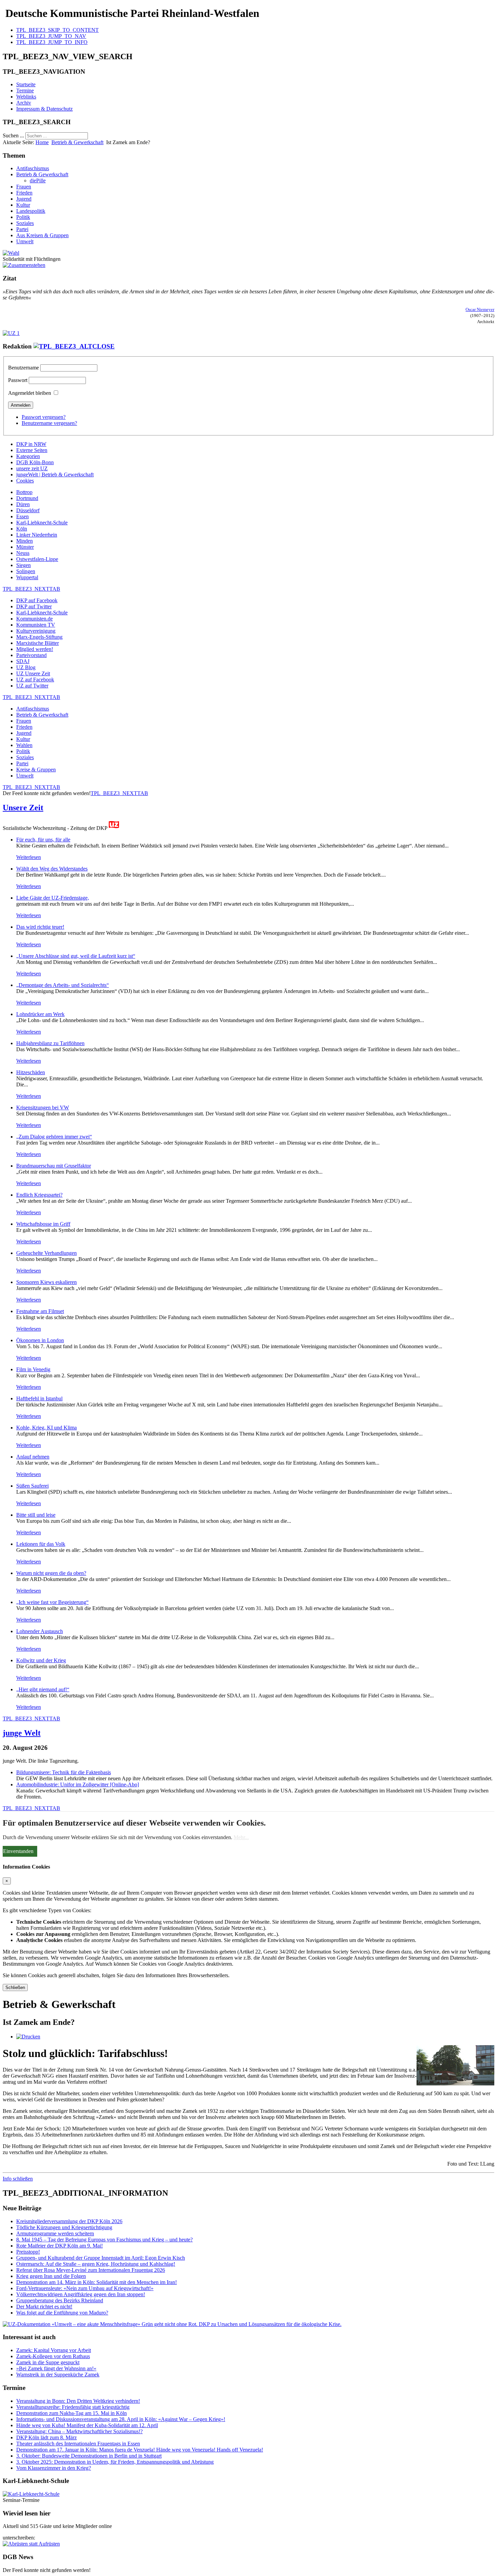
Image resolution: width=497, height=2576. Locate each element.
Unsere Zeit (23, 808)
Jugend (24, 199)
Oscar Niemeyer (480, 310)
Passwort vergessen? (44, 417)
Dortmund (27, 498)
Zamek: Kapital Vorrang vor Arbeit (54, 2350)
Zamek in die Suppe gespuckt (48, 2362)
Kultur (23, 205)
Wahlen (24, 745)
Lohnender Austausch (40, 1631)
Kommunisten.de (34, 619)
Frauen (24, 187)
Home (42, 142)
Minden (25, 541)
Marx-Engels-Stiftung (39, 637)
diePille (38, 180)
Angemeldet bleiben (30, 393)
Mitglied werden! (35, 649)
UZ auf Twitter (32, 686)
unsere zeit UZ (32, 468)
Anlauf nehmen (33, 1457)
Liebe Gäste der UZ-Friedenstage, (53, 898)
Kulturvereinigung (36, 631)
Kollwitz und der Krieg (41, 1660)
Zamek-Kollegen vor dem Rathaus (53, 2356)
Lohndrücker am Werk (40, 1014)
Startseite (26, 84)
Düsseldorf (28, 510)
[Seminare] (31, 2494)
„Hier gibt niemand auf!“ (43, 1689)
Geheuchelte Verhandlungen (46, 1253)
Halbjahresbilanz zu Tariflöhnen (50, 1043)
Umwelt (25, 241)
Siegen (23, 565)
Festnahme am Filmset (40, 1311)
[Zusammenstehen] (24, 265)
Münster (25, 547)
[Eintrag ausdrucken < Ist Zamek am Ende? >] (28, 2037)
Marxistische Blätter (38, 643)
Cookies (25, 481)
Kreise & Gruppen (36, 770)
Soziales (25, 223)
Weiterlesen (29, 857)
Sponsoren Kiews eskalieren (46, 1282)
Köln (22, 529)
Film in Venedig (33, 1369)
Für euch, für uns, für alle (43, 840)
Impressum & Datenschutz (44, 109)
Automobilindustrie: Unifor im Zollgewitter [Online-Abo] (78, 1784)
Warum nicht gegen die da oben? (51, 1573)
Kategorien (28, 456)
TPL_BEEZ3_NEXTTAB (31, 589)
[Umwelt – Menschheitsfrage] (172, 2324)
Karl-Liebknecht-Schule (42, 523)
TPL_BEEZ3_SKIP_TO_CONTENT (57, 30)
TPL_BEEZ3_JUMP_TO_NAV (51, 36)
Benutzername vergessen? (49, 423)
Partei (22, 229)
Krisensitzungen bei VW (43, 1108)
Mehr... (241, 1837)
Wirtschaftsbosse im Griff (43, 1224)
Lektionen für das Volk (41, 1544)
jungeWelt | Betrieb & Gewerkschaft (55, 474)
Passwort (18, 380)
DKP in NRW (31, 444)
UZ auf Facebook (35, 680)
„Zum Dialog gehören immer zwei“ (54, 1137)
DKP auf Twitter (34, 606)
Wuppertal (27, 577)
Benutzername (23, 368)
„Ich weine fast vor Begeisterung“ (52, 1602)
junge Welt (22, 1733)
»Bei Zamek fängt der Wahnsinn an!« (56, 2368)
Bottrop (24, 492)
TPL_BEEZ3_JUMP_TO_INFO (52, 42)
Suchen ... (13, 135)
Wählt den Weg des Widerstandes (52, 869)
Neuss (23, 553)
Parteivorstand (31, 655)
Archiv (24, 103)
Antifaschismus (33, 168)
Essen (22, 516)
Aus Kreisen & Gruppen (42, 235)
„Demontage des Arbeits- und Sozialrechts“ (63, 985)
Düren (23, 504)
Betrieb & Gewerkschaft (77, 142)
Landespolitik (31, 211)
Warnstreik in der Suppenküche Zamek (58, 2375)
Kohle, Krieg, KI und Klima (46, 1428)
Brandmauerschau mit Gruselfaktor (54, 1166)
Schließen (15, 1987)
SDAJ (23, 661)
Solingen (26, 571)
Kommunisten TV (36, 625)
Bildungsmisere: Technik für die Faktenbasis (64, 1772)
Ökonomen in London (40, 1340)
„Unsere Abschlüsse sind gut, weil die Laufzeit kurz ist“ (76, 956)
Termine (25, 91)
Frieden (24, 193)
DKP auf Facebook (37, 600)
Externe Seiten (32, 450)
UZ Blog (26, 667)
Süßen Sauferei (32, 1486)
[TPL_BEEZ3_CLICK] (74, 346)
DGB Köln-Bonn (35, 462)
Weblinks (26, 97)
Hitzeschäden (31, 1072)
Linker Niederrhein (37, 535)
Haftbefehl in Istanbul (39, 1398)
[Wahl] (11, 253)
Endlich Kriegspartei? (39, 1195)
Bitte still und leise (36, 1515)
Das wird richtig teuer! (40, 927)
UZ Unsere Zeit (33, 673)
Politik (23, 217)
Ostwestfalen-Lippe (37, 559)
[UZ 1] (11, 333)
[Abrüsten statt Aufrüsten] (31, 2544)
